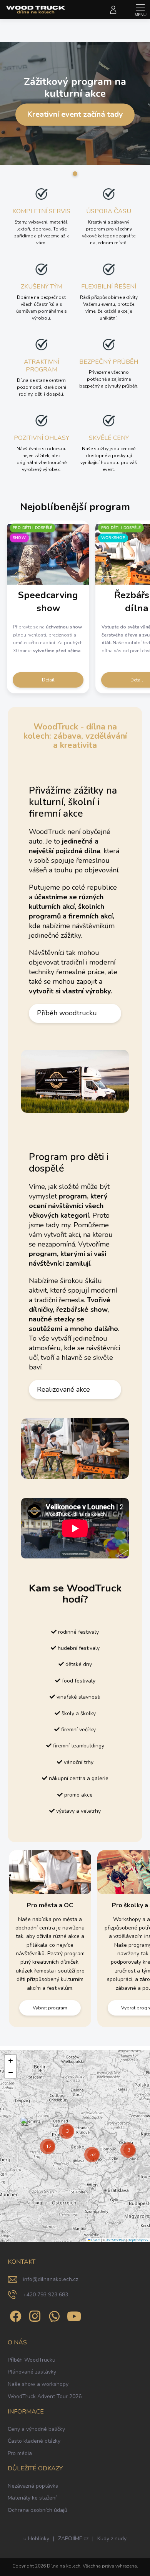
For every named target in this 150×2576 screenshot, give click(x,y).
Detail (48, 680)
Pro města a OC (50, 1905)
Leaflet (95, 2240)
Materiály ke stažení (32, 2498)
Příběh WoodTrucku (32, 2360)
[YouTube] (74, 2315)
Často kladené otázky (34, 2441)
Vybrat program (50, 2008)
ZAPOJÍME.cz (73, 2539)
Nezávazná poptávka (33, 2486)
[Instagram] (34, 2315)
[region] (75, 2146)
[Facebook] (14, 2315)
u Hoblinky (36, 2539)
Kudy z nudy (112, 2539)
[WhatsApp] (53, 2315)
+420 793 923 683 (46, 2295)
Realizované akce (63, 1389)
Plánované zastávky (32, 2372)
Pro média (20, 2453)
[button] (26, 2125)
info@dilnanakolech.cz (51, 2279)
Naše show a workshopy (38, 2384)
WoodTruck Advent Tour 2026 (45, 2396)
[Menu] (140, 10)
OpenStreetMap (116, 2240)
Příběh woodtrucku (67, 1013)
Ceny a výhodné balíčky (36, 2429)
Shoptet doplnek (138, 2240)
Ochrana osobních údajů (37, 2510)
